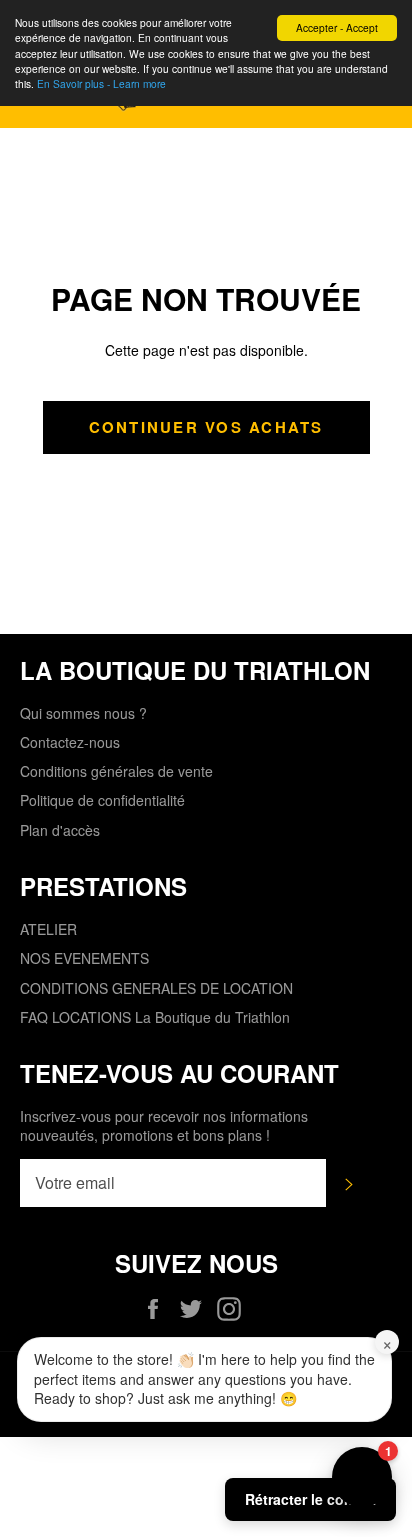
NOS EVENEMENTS (84, 958)
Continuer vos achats (206, 427)
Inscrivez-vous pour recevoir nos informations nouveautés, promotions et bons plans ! (164, 1126)
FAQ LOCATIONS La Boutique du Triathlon (155, 1017)
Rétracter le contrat (310, 1499)
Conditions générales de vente (116, 771)
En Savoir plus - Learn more (101, 83)
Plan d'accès (60, 830)
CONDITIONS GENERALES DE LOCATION (156, 988)
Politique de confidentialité (102, 800)
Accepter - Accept (337, 27)
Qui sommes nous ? (83, 713)
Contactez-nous (70, 742)
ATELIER (48, 929)
